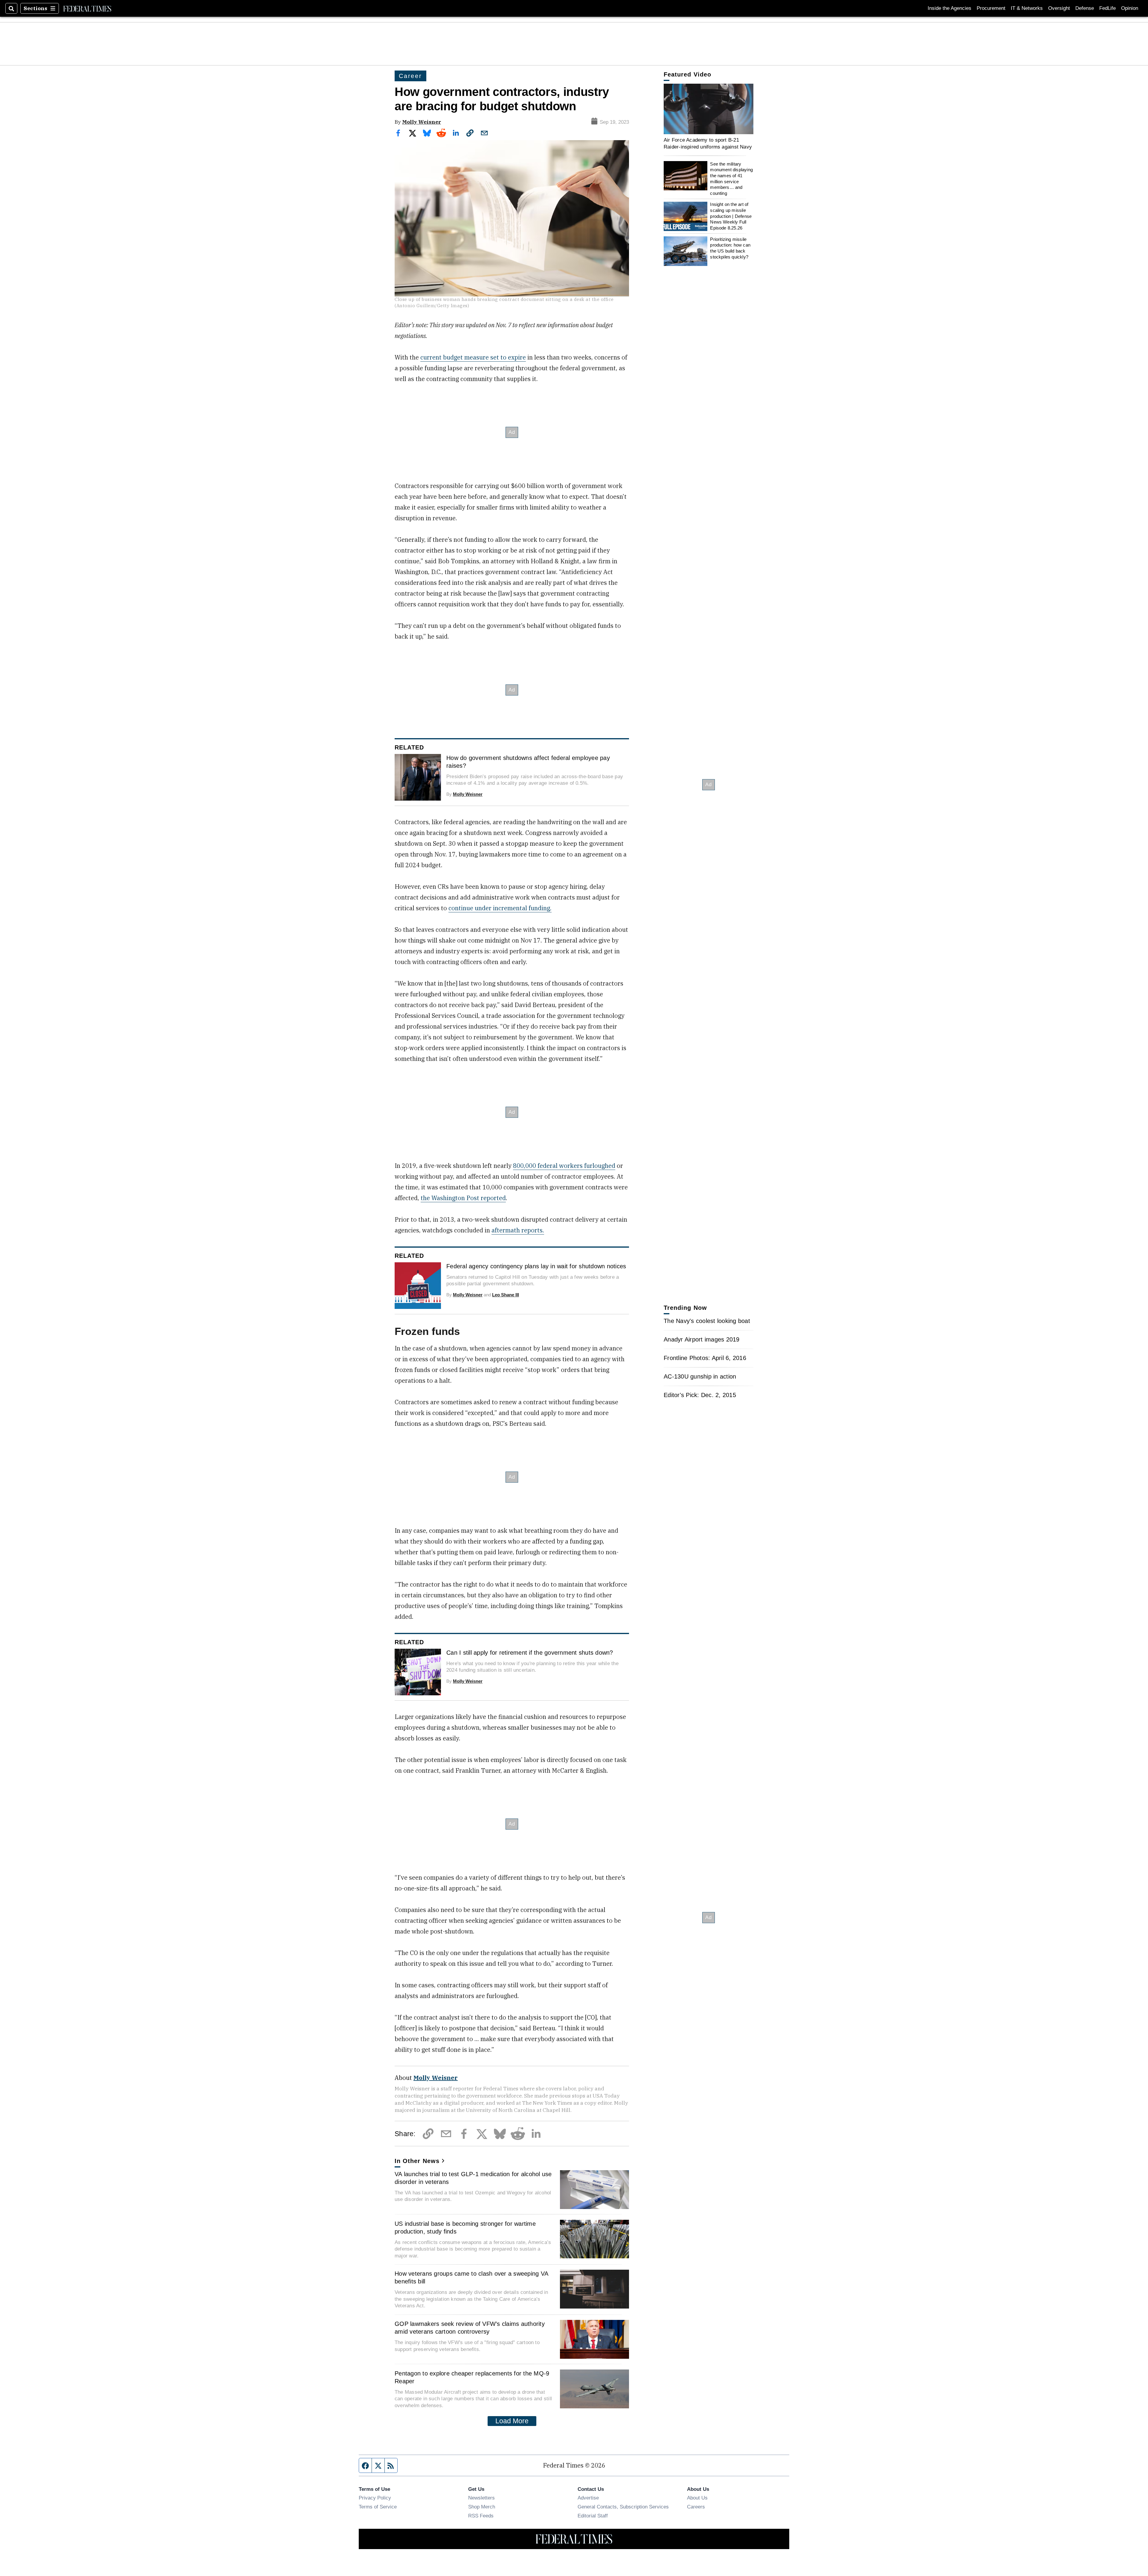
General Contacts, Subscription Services (623, 2507)
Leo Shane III (506, 1295)
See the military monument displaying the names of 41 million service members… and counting (731, 179)
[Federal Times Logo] (87, 8)
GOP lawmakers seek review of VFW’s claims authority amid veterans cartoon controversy (470, 2328)
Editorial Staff (593, 2516)
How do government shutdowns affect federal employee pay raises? (528, 762)
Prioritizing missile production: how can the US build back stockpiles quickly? (730, 248)
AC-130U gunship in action (700, 1376)
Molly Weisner (422, 122)
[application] (709, 109)
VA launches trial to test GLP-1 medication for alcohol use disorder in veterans (473, 2178)
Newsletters (481, 2498)
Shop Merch (482, 2507)
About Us (697, 2498)
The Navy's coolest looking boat (707, 1321)
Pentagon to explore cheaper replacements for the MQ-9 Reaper (472, 2377)
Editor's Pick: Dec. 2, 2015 (700, 1395)
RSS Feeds (481, 2516)
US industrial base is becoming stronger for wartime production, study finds (465, 2228)
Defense (1085, 8)
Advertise (588, 2498)
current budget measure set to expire (473, 357)
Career (410, 76)
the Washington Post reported (463, 1198)
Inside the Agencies (949, 8)
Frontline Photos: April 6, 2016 (705, 1358)
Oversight (1059, 8)
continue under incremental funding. (500, 908)
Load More (512, 2421)
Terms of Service (378, 2507)
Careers (696, 2507)
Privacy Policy (375, 2498)
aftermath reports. (518, 1230)
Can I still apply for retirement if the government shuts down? (530, 1653)
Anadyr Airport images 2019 (702, 1339)
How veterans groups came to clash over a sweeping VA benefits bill (471, 2277)
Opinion (1130, 8)
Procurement (991, 8)
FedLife (1107, 8)
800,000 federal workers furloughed (564, 1166)
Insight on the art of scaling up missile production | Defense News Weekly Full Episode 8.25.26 (731, 216)
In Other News (417, 2161)
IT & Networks (1027, 8)
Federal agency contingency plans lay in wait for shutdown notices (536, 1266)
